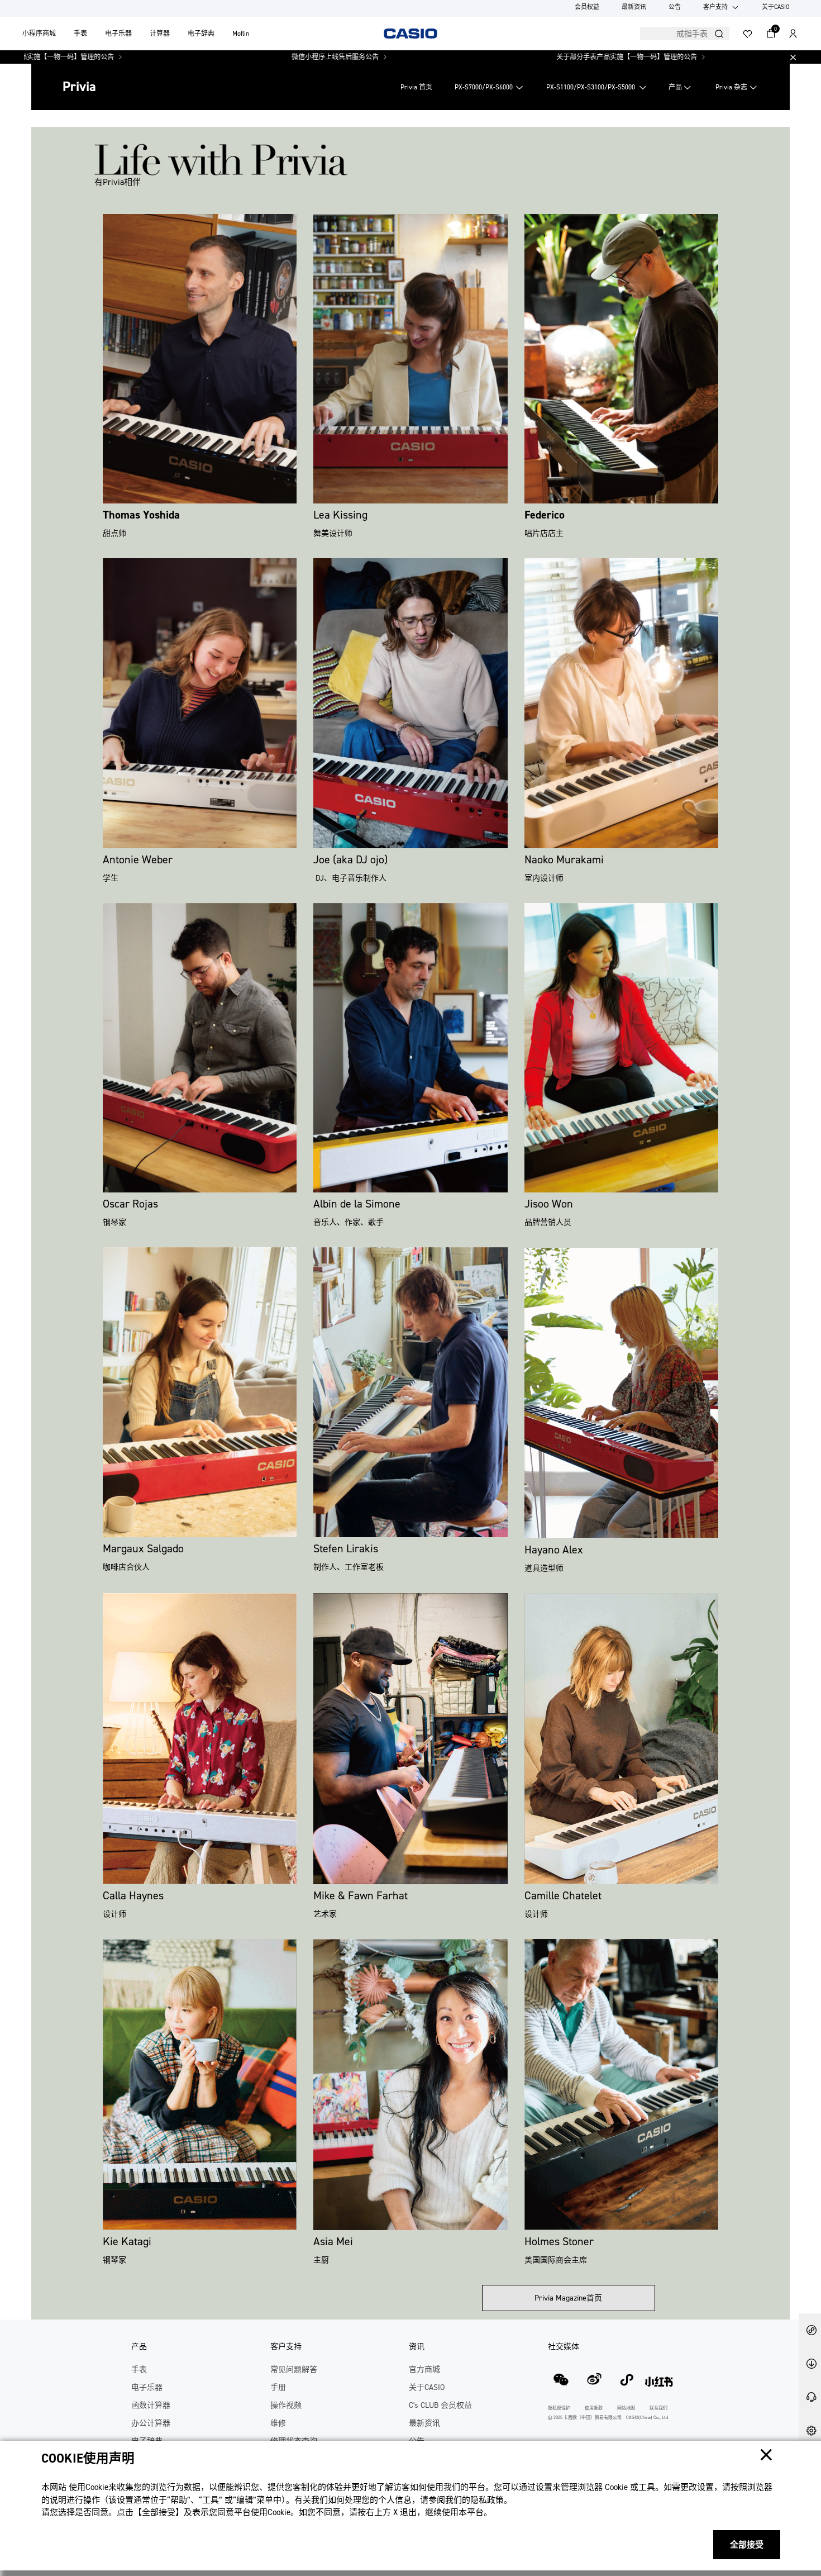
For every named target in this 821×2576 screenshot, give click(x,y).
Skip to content (30, 21)
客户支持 (715, 7)
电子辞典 (201, 34)
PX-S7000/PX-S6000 (484, 87)
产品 (675, 87)
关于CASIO (776, 7)
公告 (675, 7)
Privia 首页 (416, 87)
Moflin (241, 34)
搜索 (719, 34)
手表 (80, 34)
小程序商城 (39, 34)
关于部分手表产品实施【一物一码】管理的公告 (517, 57)
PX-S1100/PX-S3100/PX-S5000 (591, 87)
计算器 (160, 34)
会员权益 (587, 7)
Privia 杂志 (731, 87)
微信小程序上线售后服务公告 (225, 57)
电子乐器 (118, 34)
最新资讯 (634, 7)
